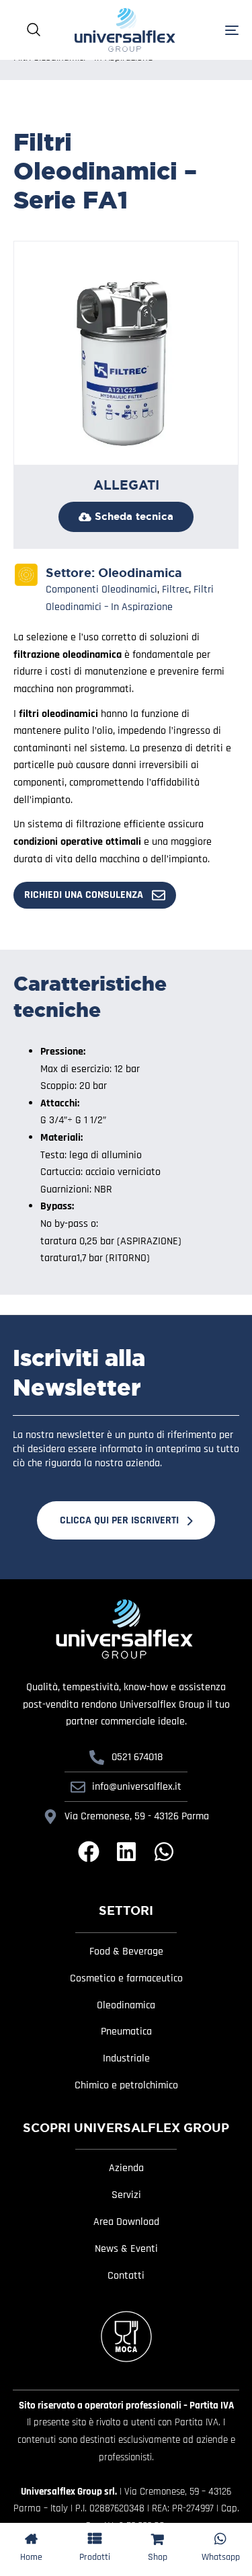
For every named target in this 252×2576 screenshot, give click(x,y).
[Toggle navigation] (216, 30)
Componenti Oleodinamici (101, 590)
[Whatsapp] (164, 1852)
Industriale (126, 2059)
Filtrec (175, 590)
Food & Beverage (126, 1952)
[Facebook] (89, 1852)
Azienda (126, 2168)
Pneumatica (126, 2032)
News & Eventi (126, 2249)
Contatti (126, 2276)
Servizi (126, 2195)
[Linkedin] (126, 1852)
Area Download (126, 2222)
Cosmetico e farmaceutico (126, 1979)
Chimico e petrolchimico (126, 2086)
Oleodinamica (140, 573)
